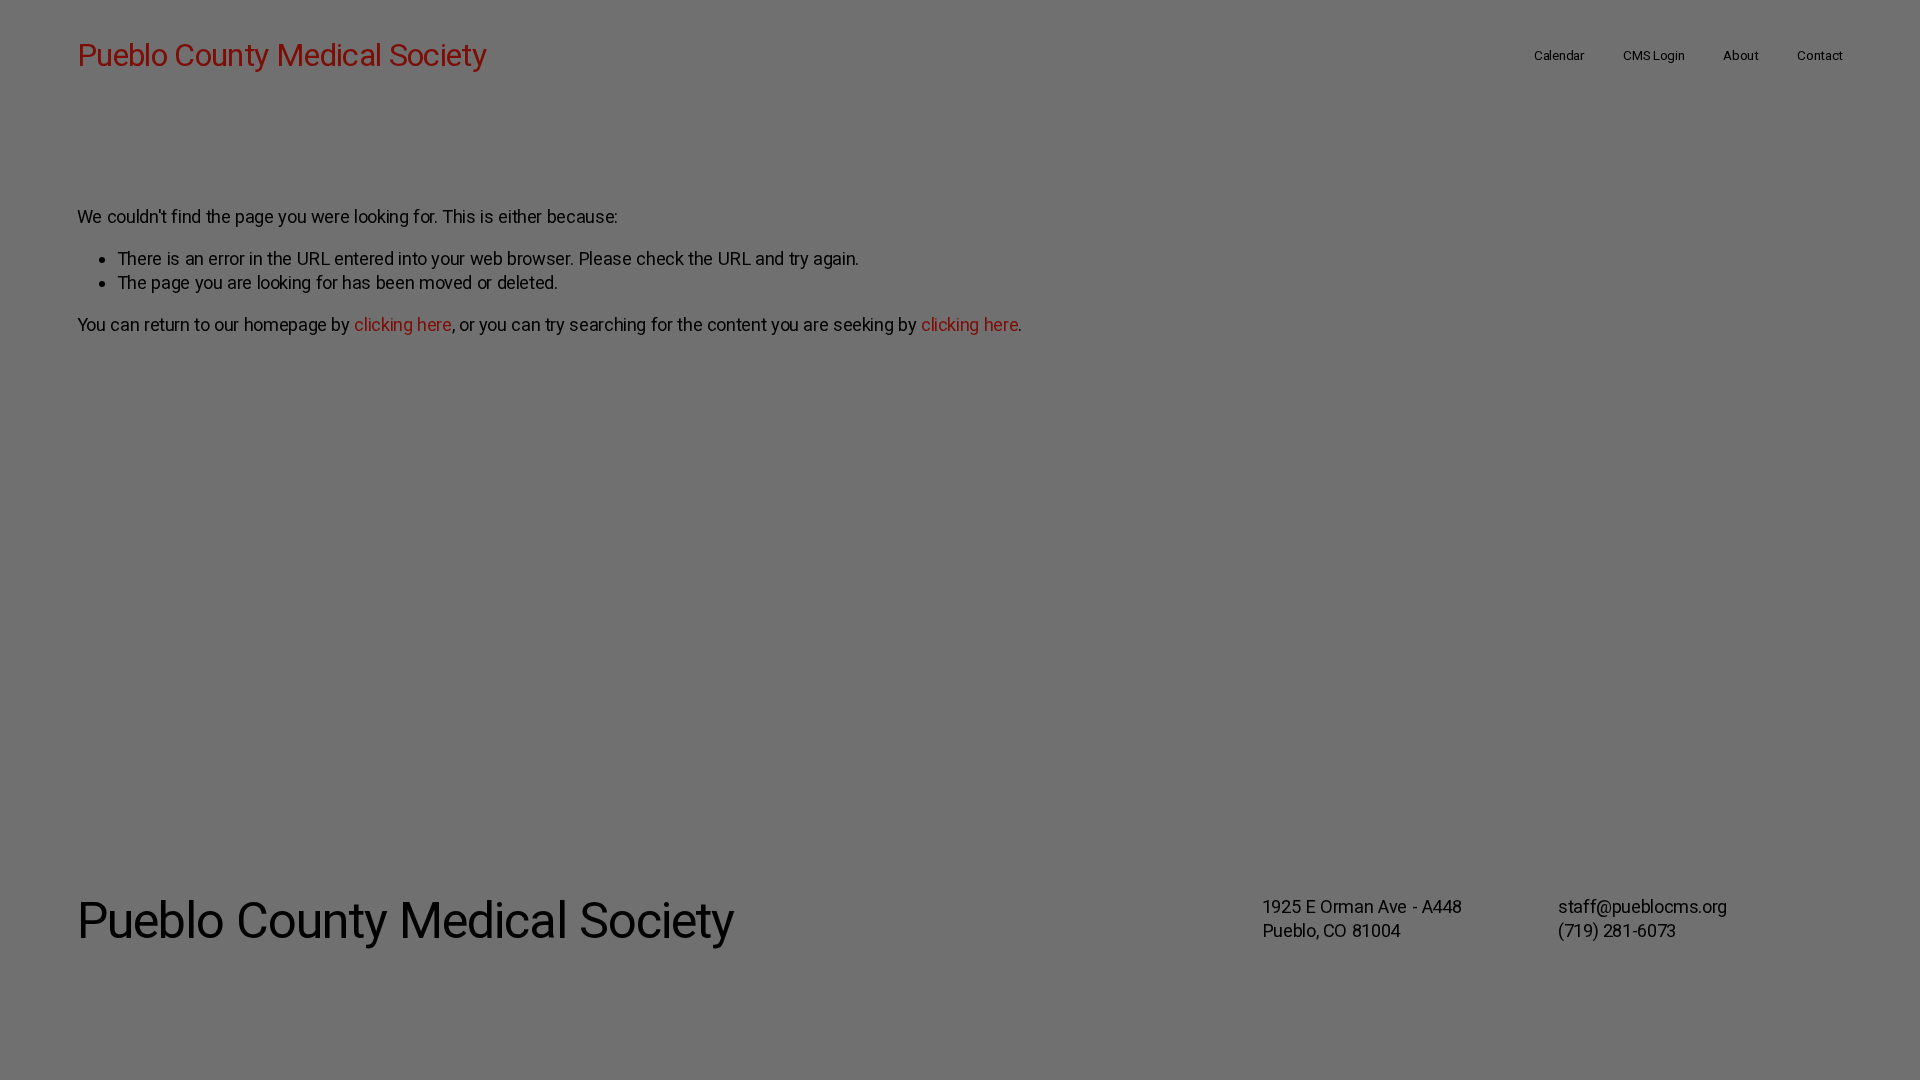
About (1741, 55)
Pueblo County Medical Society (281, 55)
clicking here (402, 324)
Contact (1820, 55)
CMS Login (1654, 55)
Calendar (1559, 55)
